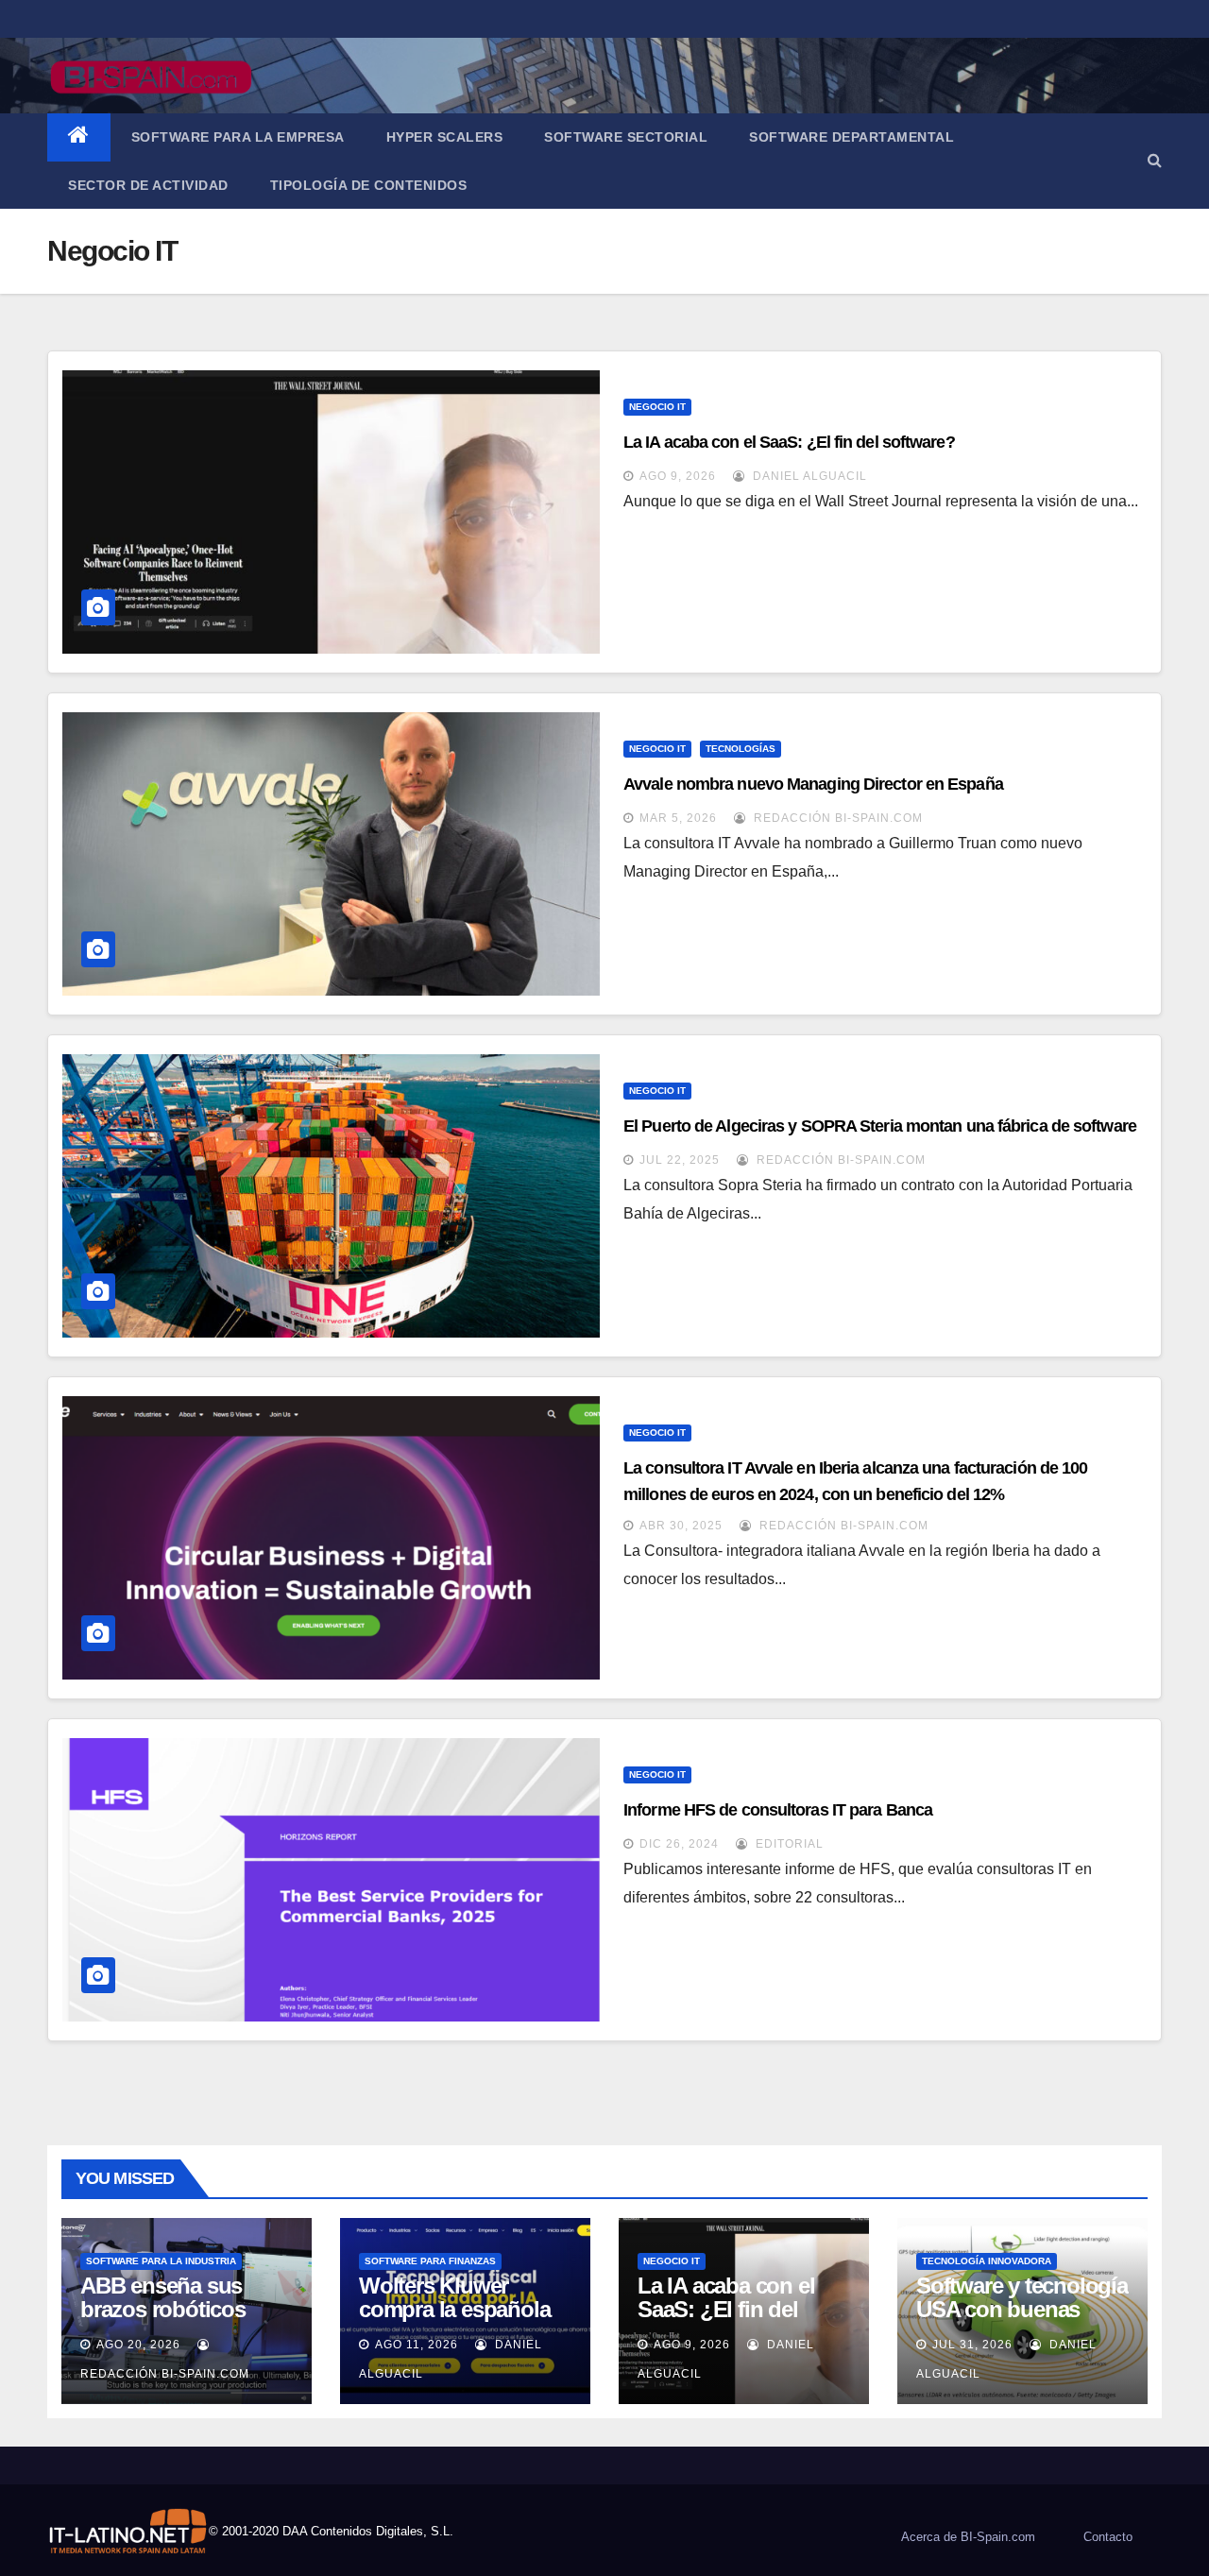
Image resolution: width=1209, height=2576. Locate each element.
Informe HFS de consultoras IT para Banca (778, 1810)
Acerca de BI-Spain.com (968, 2537)
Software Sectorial (626, 137)
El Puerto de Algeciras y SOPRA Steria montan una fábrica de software (880, 1126)
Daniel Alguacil (808, 476)
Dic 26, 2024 (679, 1844)
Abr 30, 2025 (681, 1526)
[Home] (79, 137)
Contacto (1108, 2537)
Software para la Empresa (238, 137)
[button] (1155, 160)
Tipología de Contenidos (369, 185)
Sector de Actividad (148, 185)
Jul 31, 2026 (972, 2345)
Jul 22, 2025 (680, 1160)
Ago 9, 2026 (678, 476)
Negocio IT (657, 407)
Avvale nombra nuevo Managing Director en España (813, 784)
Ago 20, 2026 (138, 2345)
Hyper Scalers (445, 137)
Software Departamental (851, 137)
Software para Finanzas (430, 2261)
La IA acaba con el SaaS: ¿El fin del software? (789, 442)
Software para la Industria (161, 2261)
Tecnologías (741, 749)
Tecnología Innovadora (987, 2261)
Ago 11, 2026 (417, 2345)
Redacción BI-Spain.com (836, 818)
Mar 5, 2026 (678, 818)
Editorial (788, 1844)
